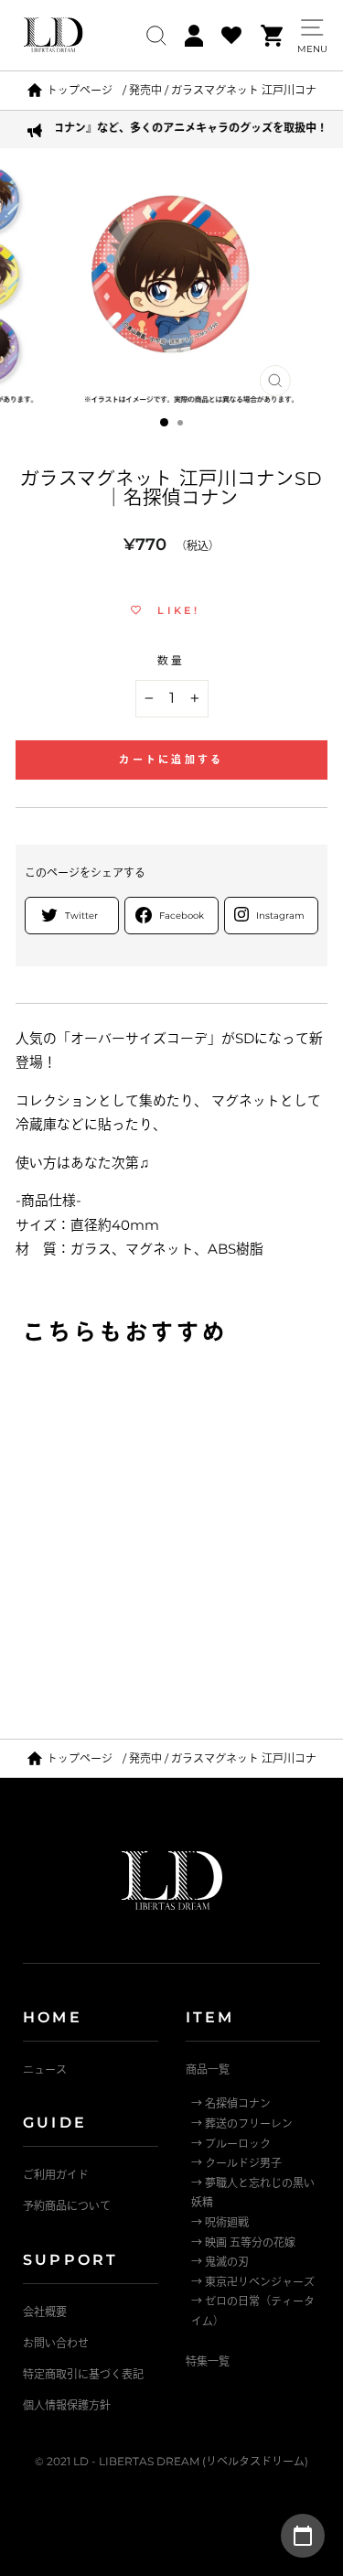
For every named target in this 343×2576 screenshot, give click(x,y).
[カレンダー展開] (303, 2536)
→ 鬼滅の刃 (220, 2262)
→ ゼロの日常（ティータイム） (253, 2311)
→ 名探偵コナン (231, 2103)
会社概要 (45, 2312)
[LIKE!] (270, 1394)
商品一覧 (208, 2069)
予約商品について (67, 2206)
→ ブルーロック (231, 2144)
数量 (171, 661)
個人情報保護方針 (67, 2405)
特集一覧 (208, 2361)
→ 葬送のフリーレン (242, 2123)
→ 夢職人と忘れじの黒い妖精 (253, 2193)
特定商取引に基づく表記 (83, 2374)
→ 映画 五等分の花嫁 (243, 2242)
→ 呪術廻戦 (220, 2222)
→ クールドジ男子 (236, 2163)
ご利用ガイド (56, 2175)
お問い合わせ (56, 2343)
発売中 (145, 90)
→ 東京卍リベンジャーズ (253, 2282)
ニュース (45, 2069)
